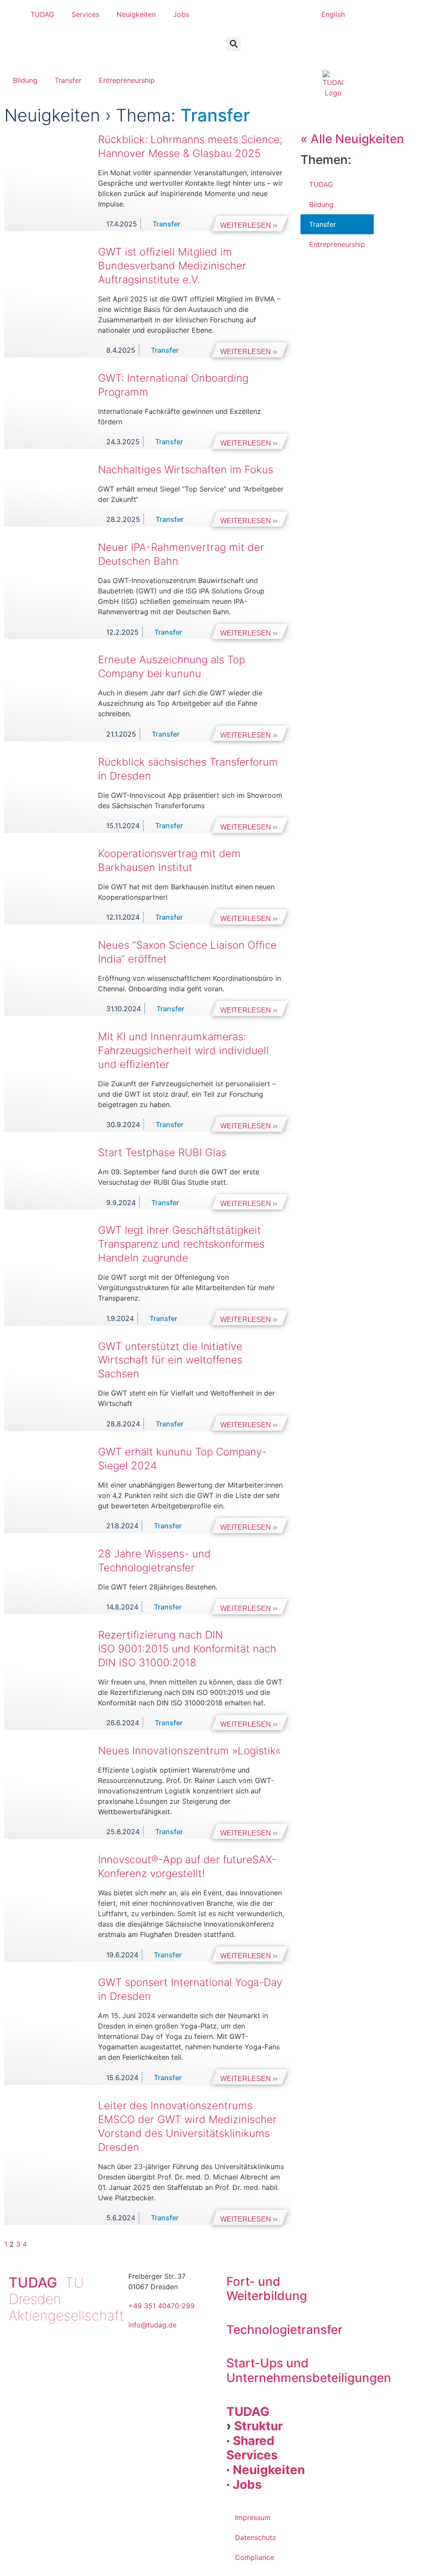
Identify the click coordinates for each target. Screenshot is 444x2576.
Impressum (253, 2517)
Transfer (68, 80)
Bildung (25, 80)
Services (85, 14)
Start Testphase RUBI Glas (162, 1152)
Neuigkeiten (136, 14)
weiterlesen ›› (249, 225)
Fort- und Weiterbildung (267, 2289)
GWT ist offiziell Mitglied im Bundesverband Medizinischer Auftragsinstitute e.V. (172, 266)
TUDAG (42, 14)
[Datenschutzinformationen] (234, 56)
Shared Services (252, 2448)
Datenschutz (256, 2537)
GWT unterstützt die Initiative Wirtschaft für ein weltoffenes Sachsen (170, 1360)
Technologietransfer (284, 2330)
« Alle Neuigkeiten (352, 139)
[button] (233, 44)
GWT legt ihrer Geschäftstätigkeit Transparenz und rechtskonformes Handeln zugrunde (181, 1244)
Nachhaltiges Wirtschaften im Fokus (186, 470)
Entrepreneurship (127, 80)
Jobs (181, 14)
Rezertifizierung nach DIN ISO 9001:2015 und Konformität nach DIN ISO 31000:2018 (187, 1649)
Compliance (255, 2557)
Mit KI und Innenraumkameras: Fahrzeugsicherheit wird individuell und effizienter (183, 1050)
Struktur (258, 2426)
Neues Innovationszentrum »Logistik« (189, 1751)
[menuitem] (333, 14)
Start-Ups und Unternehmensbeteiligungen (309, 2370)
